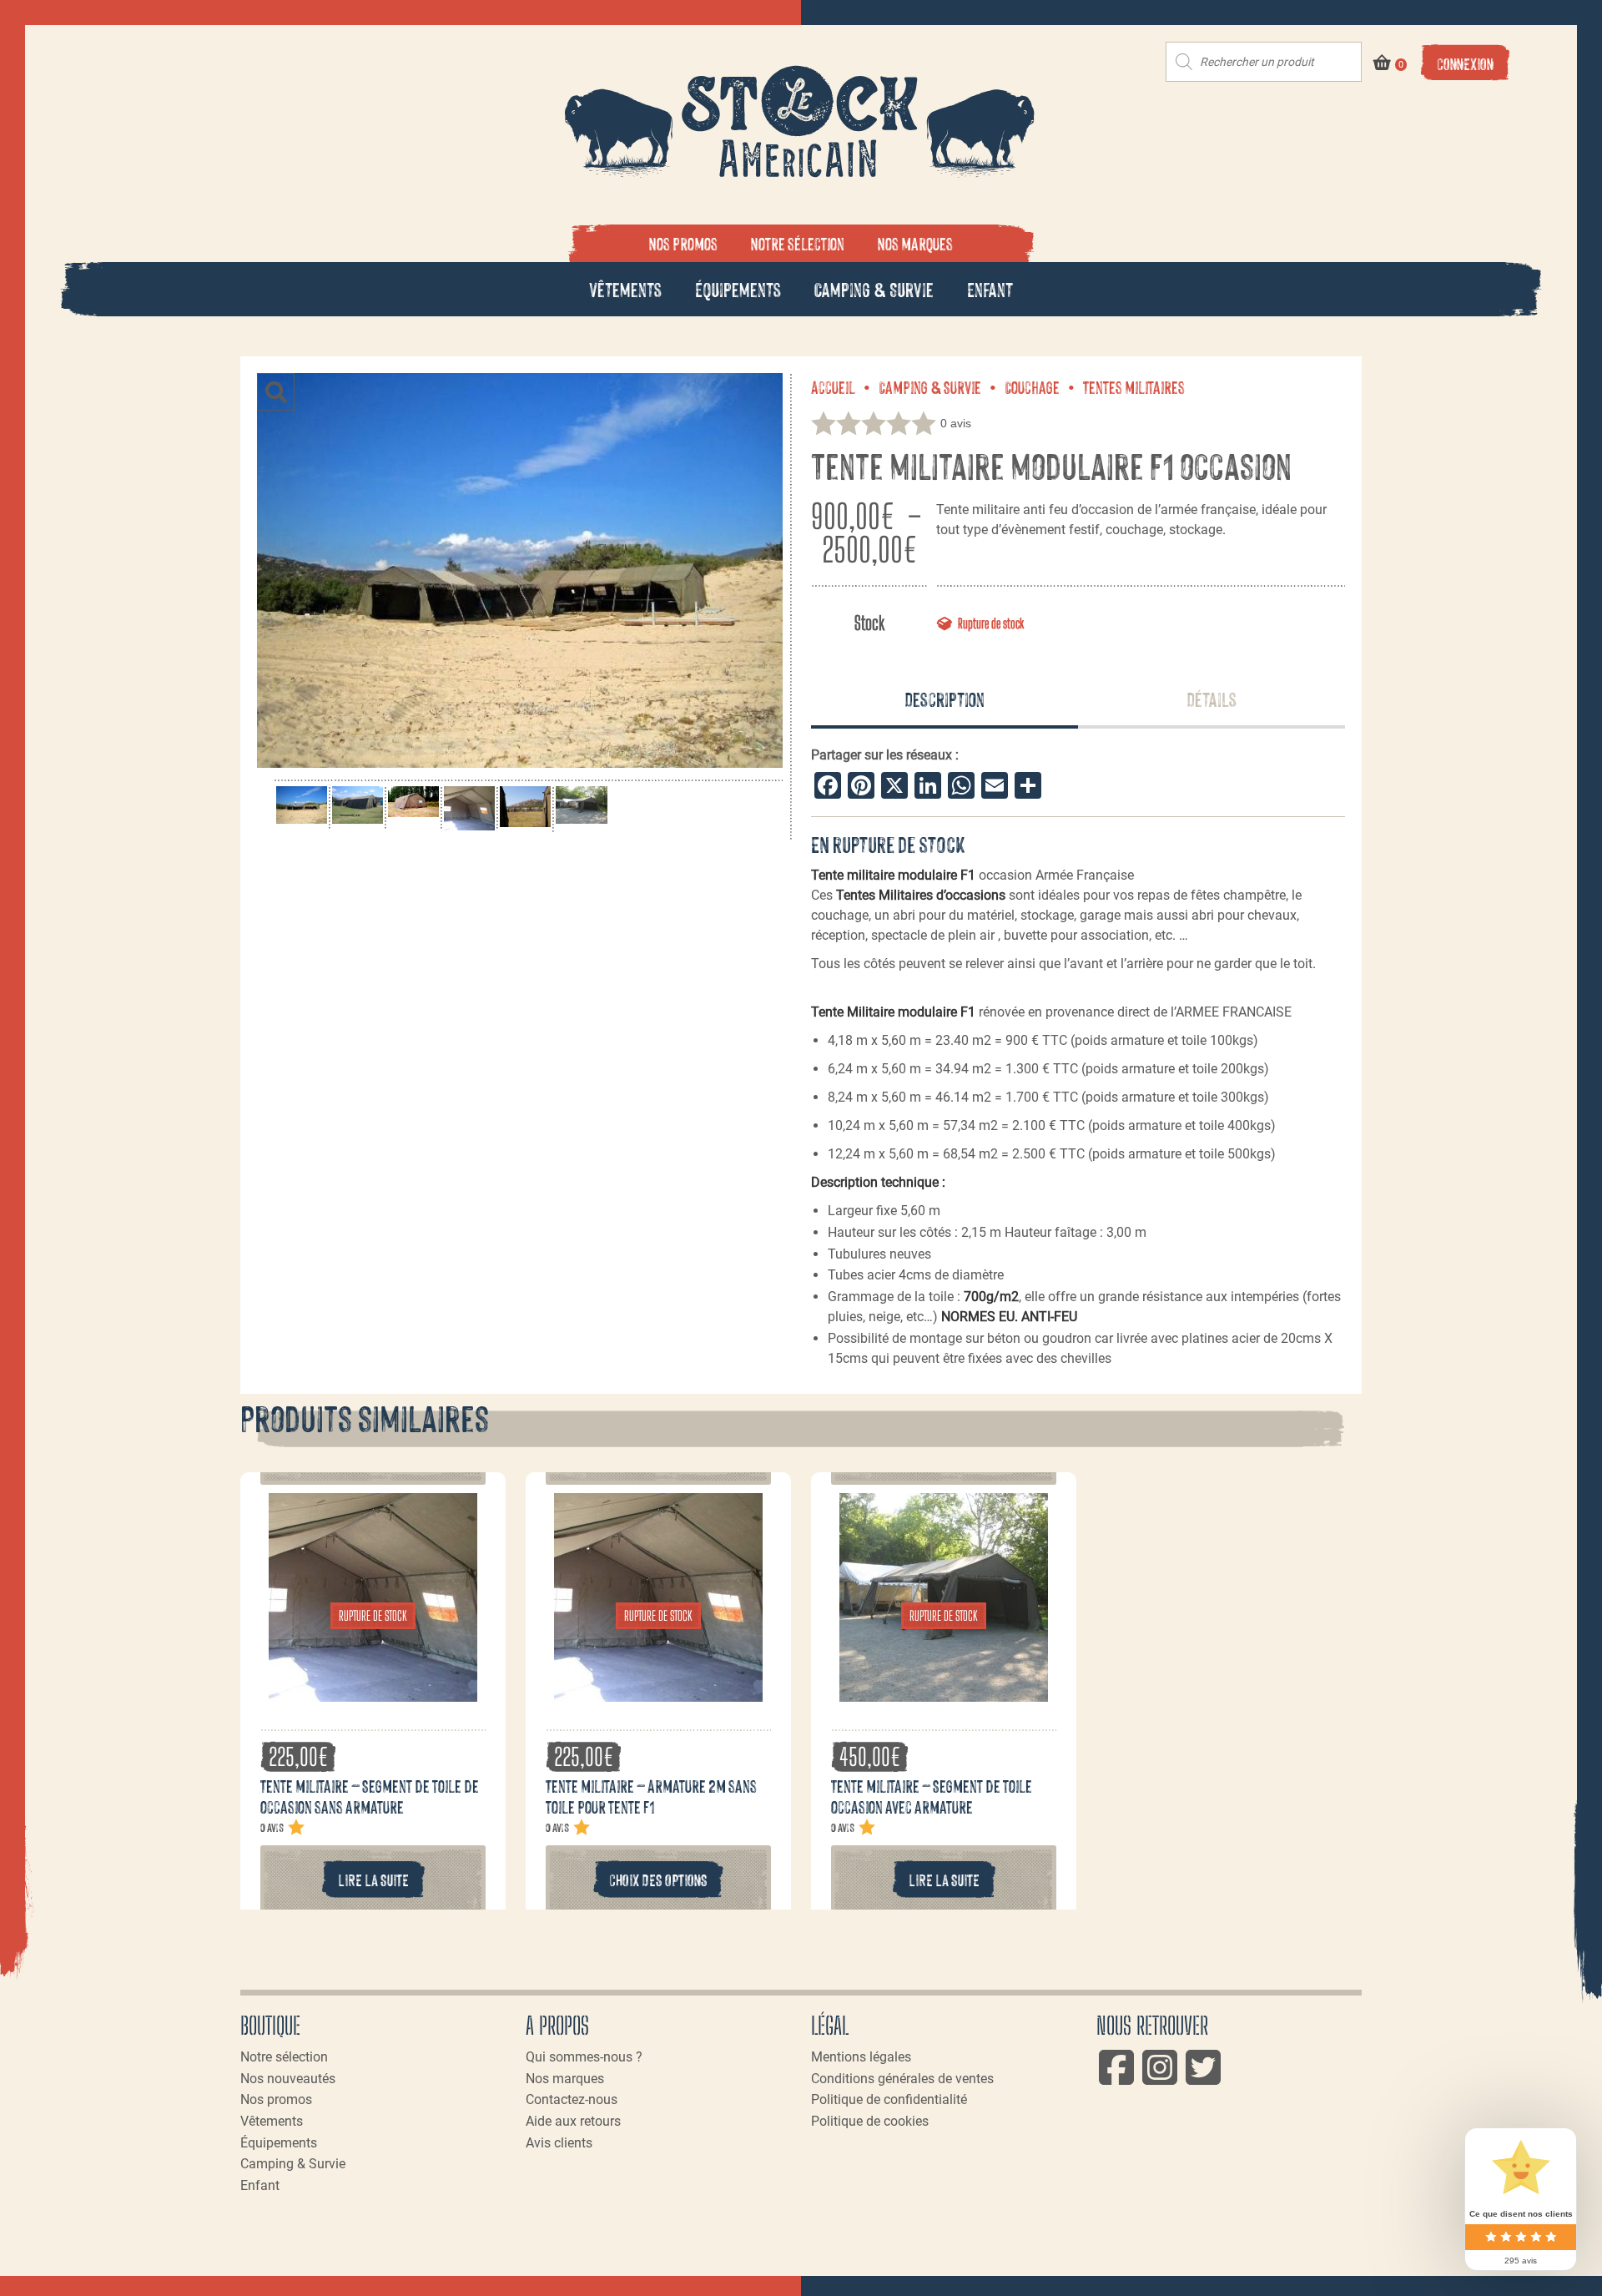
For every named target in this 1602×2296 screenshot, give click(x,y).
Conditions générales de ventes (902, 2079)
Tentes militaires (1134, 386)
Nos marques (915, 243)
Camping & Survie (874, 288)
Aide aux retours (573, 2121)
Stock (869, 623)
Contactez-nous (572, 2099)
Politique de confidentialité (889, 2099)
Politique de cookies (870, 2121)
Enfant (990, 288)
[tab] (945, 700)
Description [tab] (945, 698)
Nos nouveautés (288, 2079)
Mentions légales (861, 2057)
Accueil (833, 386)
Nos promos (683, 243)
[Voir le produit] (373, 1693)
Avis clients (559, 2143)
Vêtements (625, 288)
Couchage (1032, 386)
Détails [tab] (1212, 698)
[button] (276, 392)
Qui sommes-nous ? (584, 2057)
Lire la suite (373, 1879)
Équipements (738, 288)
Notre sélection (798, 243)
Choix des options (658, 1879)
